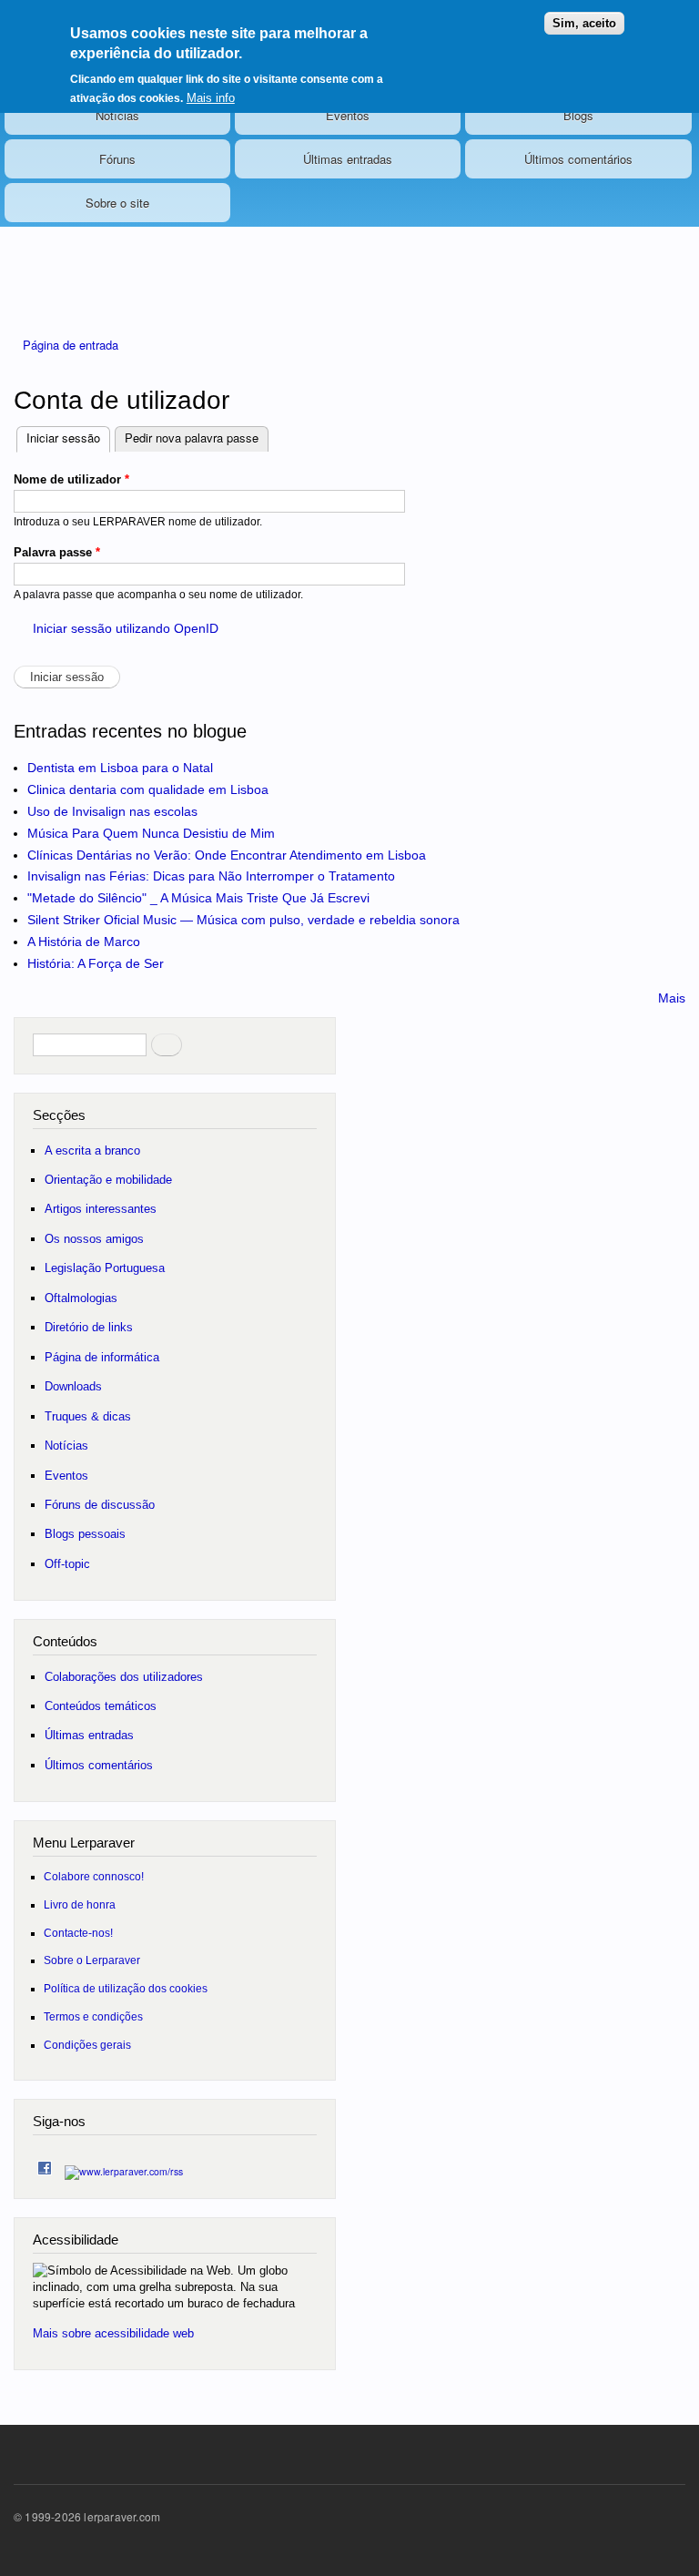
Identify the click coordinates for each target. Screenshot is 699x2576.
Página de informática (102, 1357)
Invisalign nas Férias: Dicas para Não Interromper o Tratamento (211, 876)
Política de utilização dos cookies (126, 1988)
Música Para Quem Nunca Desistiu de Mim (151, 833)
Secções (59, 1115)
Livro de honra (80, 1904)
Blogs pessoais (85, 1534)
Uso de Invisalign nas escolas (112, 811)
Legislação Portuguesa (105, 1268)
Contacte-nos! (78, 1933)
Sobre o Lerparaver (92, 1960)
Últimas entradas (348, 159)
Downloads (73, 1386)
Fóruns (117, 159)
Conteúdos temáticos (101, 1706)
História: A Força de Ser (96, 963)
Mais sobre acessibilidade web (113, 2333)
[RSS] (124, 2167)
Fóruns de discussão (100, 1505)
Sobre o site (117, 203)
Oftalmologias (81, 1298)
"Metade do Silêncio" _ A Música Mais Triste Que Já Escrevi (198, 898)
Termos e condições (93, 2016)
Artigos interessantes (101, 1209)
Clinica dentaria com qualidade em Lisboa (148, 789)
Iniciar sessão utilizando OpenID (126, 628)
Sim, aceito (584, 23)
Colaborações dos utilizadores (124, 1677)
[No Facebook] (45, 2164)
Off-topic (67, 1564)
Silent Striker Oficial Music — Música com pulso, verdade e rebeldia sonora (243, 920)
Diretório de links (89, 1327)
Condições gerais (87, 2045)
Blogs (578, 115)
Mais (672, 998)
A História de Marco (84, 942)
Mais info (211, 98)
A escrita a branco (92, 1151)
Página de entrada (71, 345)
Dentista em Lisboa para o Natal (120, 768)
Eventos (348, 115)
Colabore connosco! (94, 1876)
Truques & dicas (88, 1416)
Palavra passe (57, 552)
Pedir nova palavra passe (192, 438)
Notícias (117, 115)
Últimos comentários (578, 159)
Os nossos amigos (94, 1239)
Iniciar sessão (68, 438)
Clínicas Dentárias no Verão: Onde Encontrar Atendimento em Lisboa (227, 855)
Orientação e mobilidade (108, 1180)
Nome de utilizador (71, 479)
